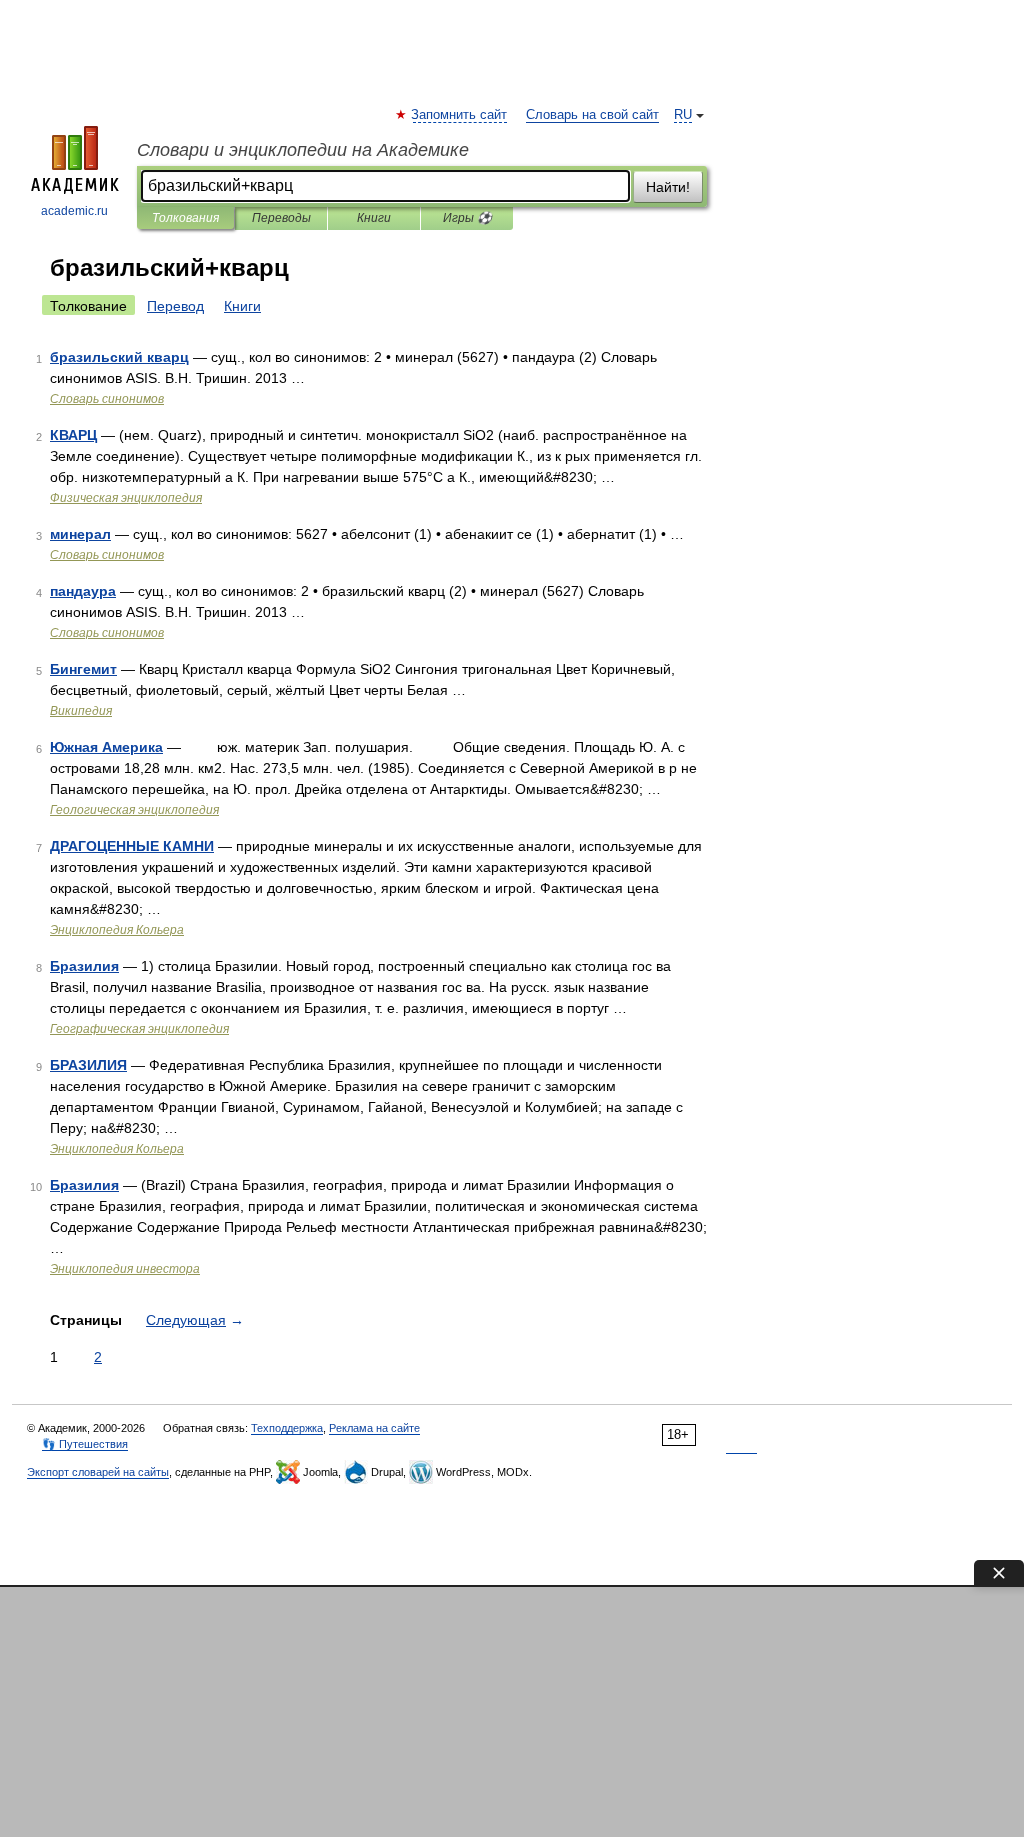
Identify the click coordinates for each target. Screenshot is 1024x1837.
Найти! (668, 187)
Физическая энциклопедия (126, 498)
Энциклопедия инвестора (125, 1269)
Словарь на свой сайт (592, 115)
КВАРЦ (73, 435)
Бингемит (83, 669)
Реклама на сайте (374, 1428)
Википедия (81, 711)
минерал (80, 534)
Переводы (281, 218)
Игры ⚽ (467, 218)
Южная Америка (106, 747)
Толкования (185, 218)
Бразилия (84, 966)
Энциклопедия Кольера (117, 930)
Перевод (175, 306)
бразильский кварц (119, 357)
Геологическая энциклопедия (134, 810)
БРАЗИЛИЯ (88, 1065)
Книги (374, 218)
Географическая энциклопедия (139, 1029)
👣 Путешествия (85, 1444)
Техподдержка (287, 1428)
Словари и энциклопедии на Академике (303, 150)
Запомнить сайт (460, 115)
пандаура (83, 591)
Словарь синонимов (107, 399)
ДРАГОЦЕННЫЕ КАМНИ (132, 846)
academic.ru (74, 211)
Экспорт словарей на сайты (98, 1472)
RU (683, 115)
